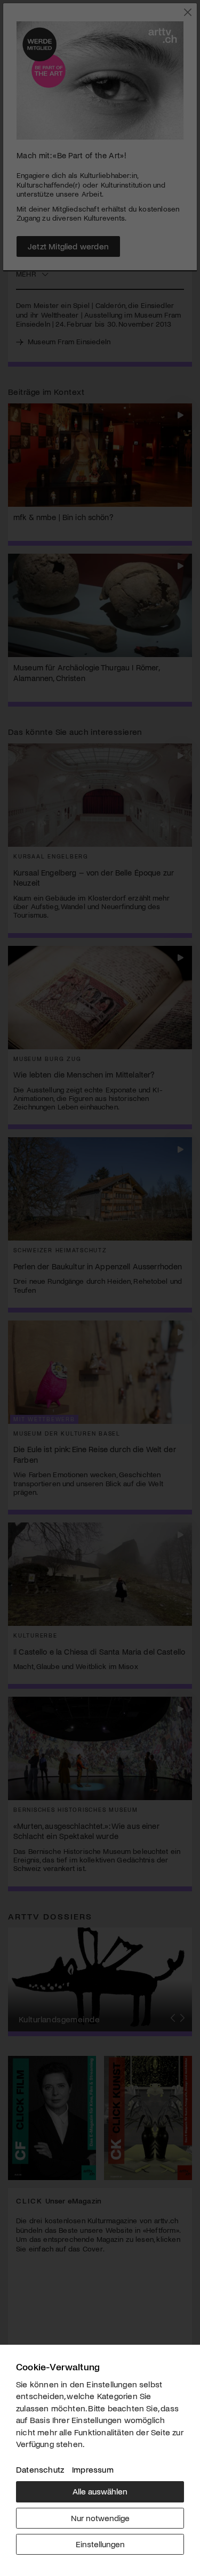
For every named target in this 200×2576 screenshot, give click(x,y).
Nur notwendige (100, 2518)
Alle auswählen (100, 2491)
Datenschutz (40, 2469)
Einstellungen (100, 2544)
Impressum (93, 2469)
